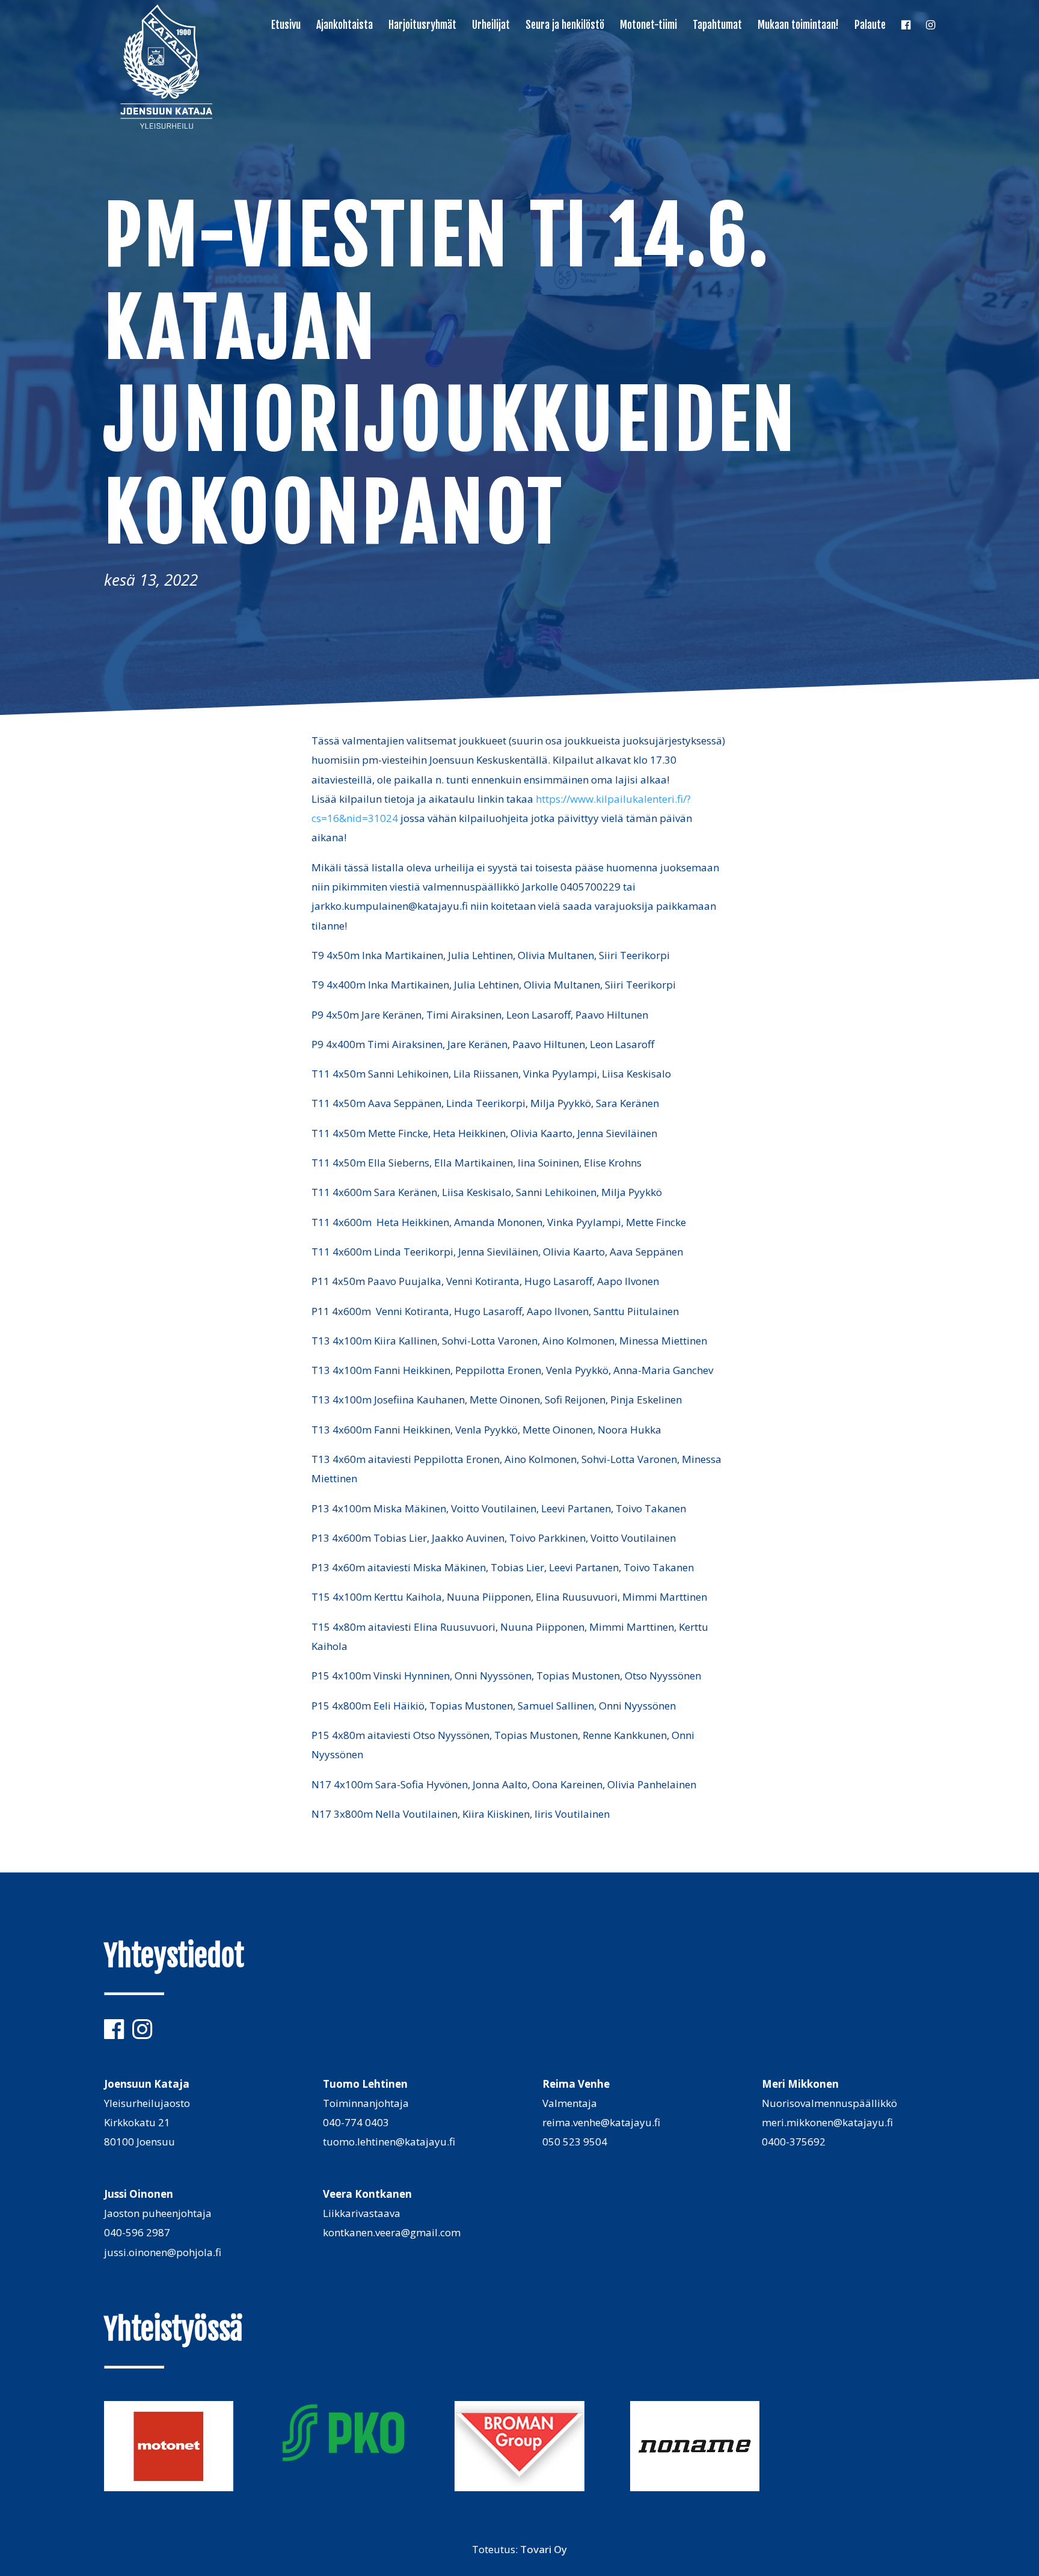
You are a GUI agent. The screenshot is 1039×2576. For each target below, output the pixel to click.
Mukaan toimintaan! (798, 26)
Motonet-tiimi (648, 26)
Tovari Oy (544, 2549)
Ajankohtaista (345, 26)
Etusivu (286, 26)
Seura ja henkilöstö (565, 26)
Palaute (870, 26)
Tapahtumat (717, 26)
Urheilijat (491, 26)
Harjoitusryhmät (422, 26)
